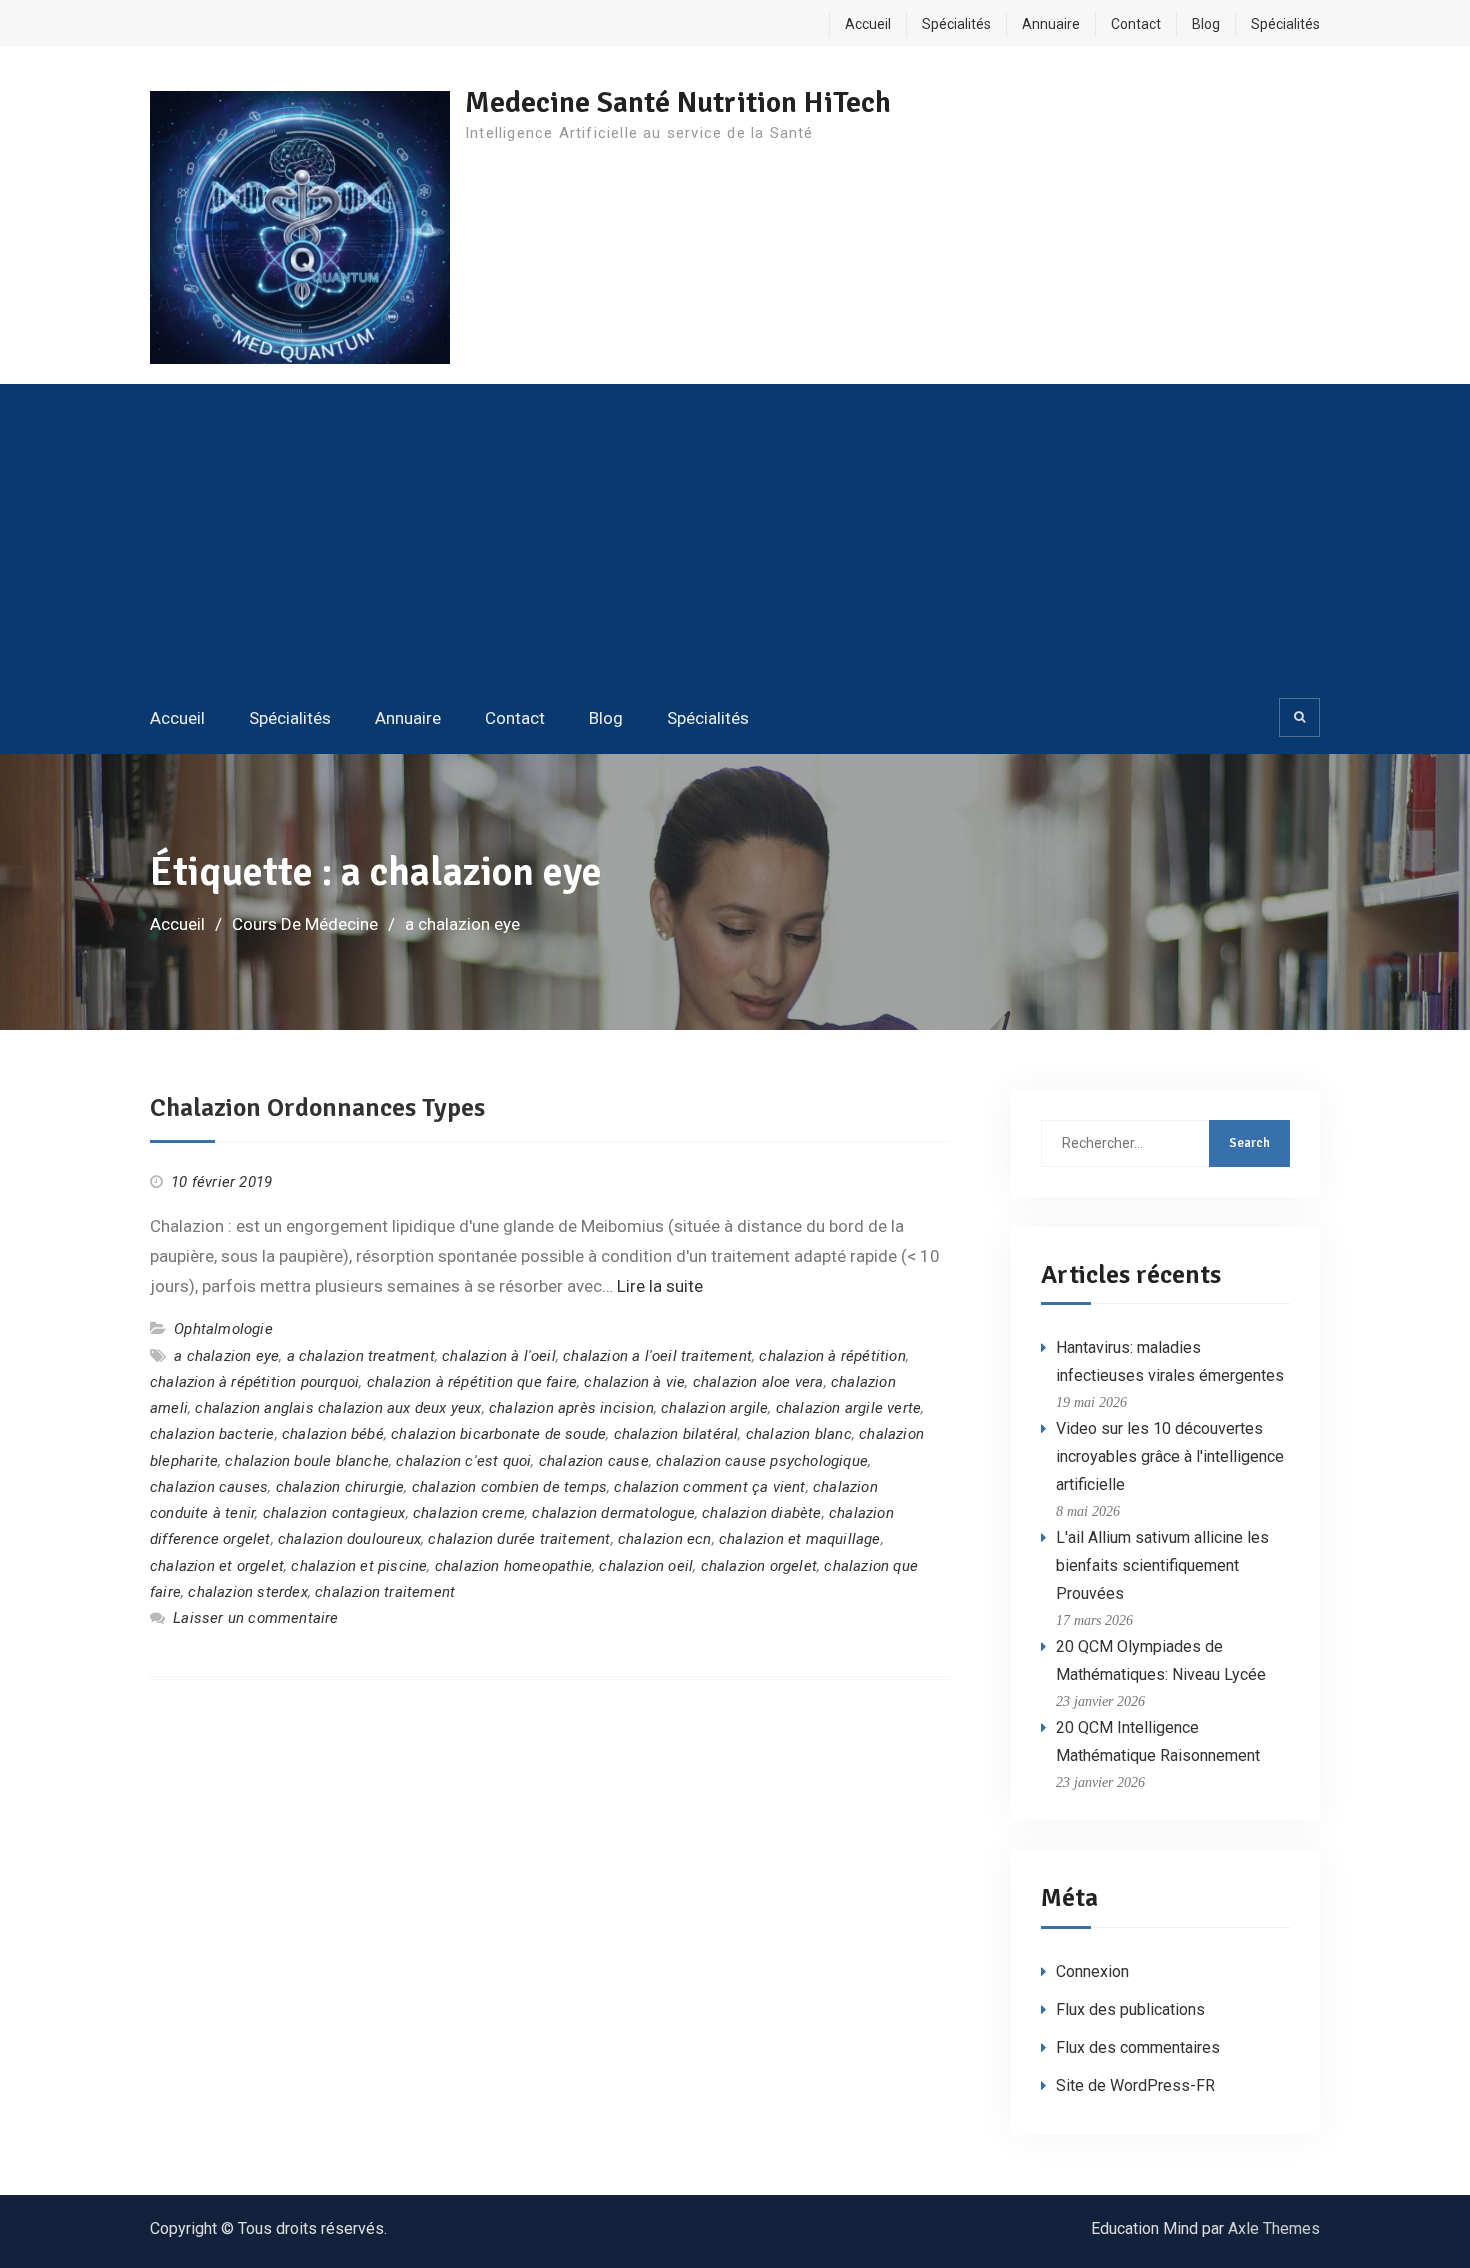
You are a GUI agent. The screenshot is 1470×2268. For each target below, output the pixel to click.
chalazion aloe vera (758, 1382)
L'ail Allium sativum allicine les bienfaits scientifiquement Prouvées (1162, 1565)
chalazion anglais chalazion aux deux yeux (338, 1408)
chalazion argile (714, 1408)
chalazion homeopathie (513, 1566)
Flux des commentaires (1138, 2047)
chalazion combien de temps (509, 1487)
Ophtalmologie (223, 1329)
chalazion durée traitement (519, 1539)
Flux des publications (1130, 2009)
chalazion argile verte (848, 1408)
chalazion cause (594, 1461)
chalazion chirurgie (340, 1487)
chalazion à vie (634, 1382)
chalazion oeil (646, 1566)
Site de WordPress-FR (1135, 2085)
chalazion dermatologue (613, 1513)
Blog (1206, 24)
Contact (1136, 24)
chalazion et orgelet (217, 1566)
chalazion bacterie (212, 1434)
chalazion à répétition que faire (472, 1382)
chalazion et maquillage (800, 1539)
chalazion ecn (665, 1539)
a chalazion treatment (361, 1356)
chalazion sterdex (247, 1592)
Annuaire (1051, 24)
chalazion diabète (761, 1513)
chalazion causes (209, 1487)
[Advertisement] (735, 539)
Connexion (1092, 1971)
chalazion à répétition (832, 1356)
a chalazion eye (226, 1356)
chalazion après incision (571, 1408)
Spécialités (956, 24)
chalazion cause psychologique (762, 1461)
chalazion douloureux (349, 1539)
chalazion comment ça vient (709, 1487)
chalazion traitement (385, 1592)
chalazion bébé (333, 1434)
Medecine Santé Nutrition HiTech (678, 102)
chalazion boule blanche (307, 1461)
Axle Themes (1274, 2228)
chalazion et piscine (359, 1566)
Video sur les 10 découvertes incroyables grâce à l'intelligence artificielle (1170, 1456)
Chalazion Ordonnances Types (317, 1108)
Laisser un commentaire (255, 1618)
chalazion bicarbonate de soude (498, 1434)
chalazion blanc (799, 1434)
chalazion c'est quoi (463, 1461)
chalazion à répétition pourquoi (254, 1382)
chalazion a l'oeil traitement (657, 1356)
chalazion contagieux (334, 1513)
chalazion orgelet (759, 1566)
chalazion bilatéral (676, 1434)
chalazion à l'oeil (499, 1356)
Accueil (868, 24)
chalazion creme (469, 1513)
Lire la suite (660, 1286)
